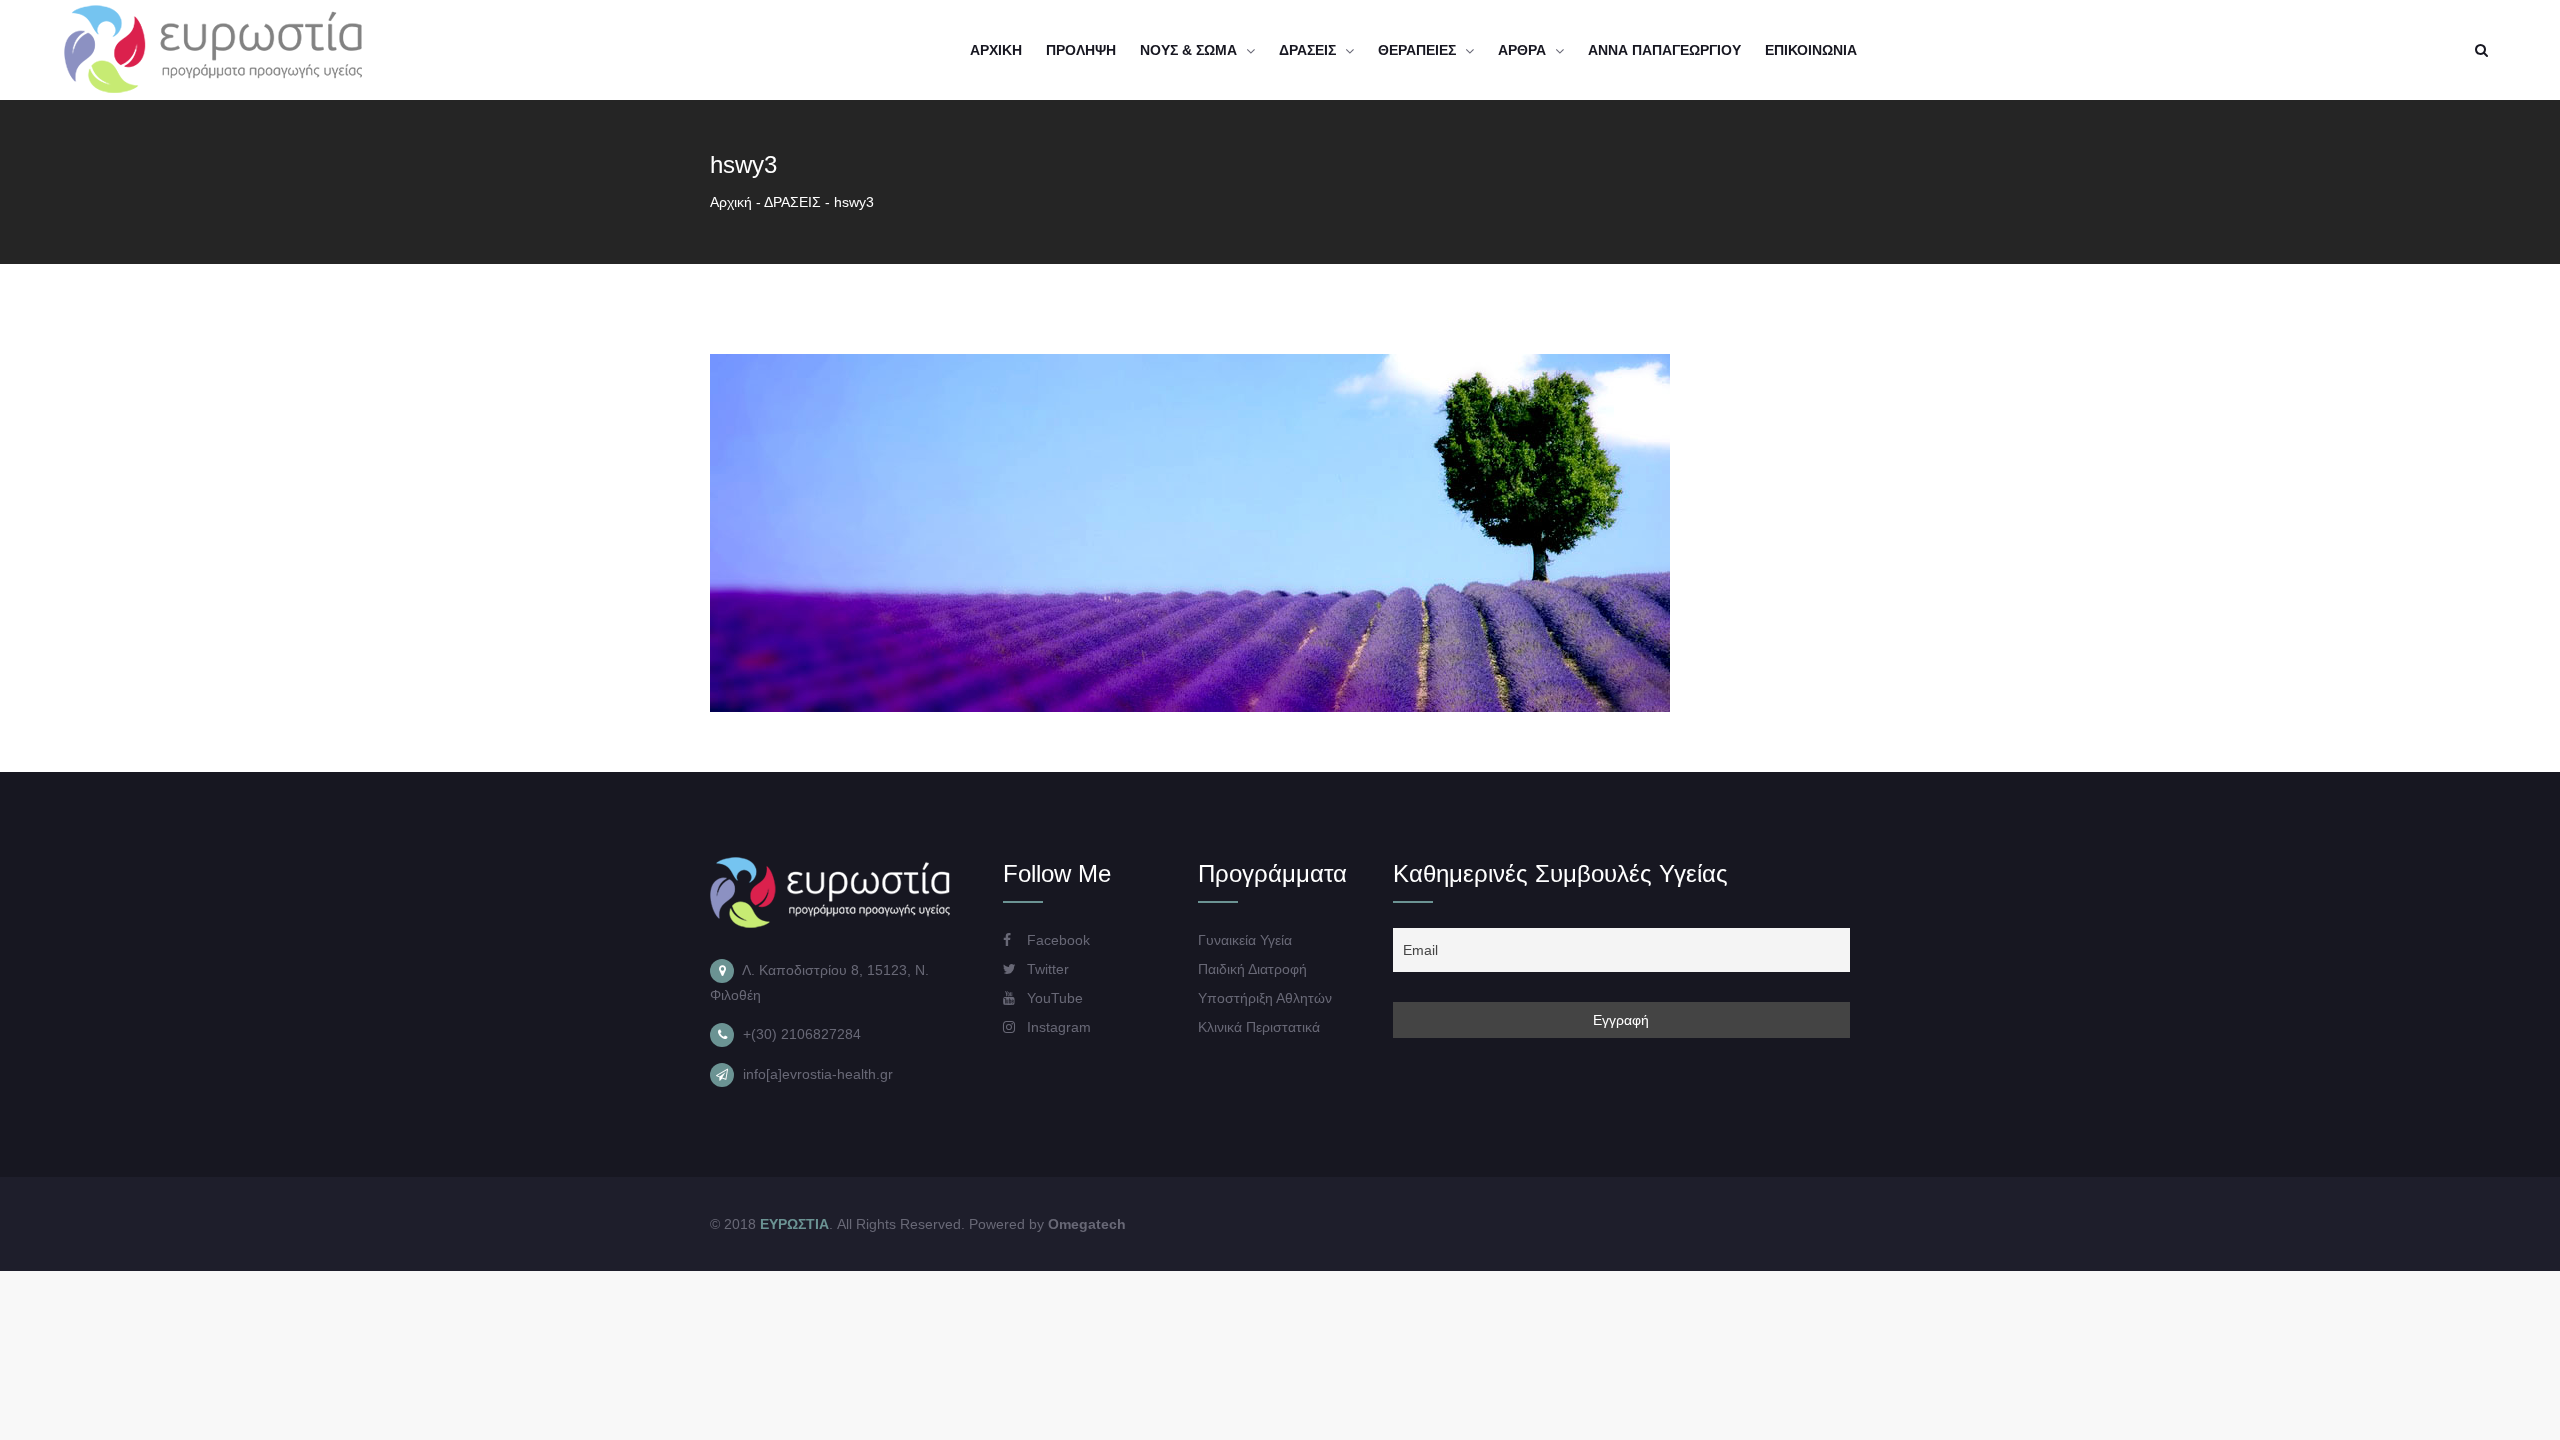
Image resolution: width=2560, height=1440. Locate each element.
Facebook (1056, 940)
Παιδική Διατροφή (1252, 969)
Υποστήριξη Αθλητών (1265, 998)
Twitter (1046, 969)
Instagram (1057, 1027)
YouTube (1053, 998)
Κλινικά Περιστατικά (1259, 1027)
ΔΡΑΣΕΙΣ (792, 202)
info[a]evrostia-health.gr (818, 1074)
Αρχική (731, 202)
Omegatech (1087, 1224)
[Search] (2481, 50)
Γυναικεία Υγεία (1245, 940)
